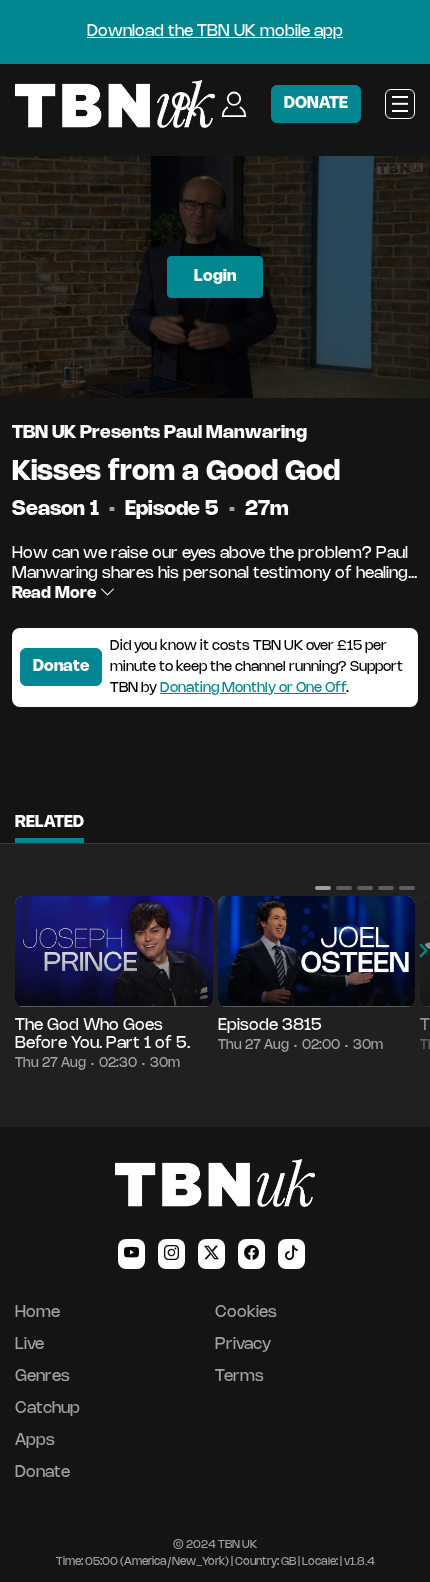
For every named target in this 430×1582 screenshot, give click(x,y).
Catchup (47, 1408)
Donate (61, 666)
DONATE (316, 103)
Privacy (243, 1344)
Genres (42, 1376)
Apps (35, 1440)
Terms (239, 1376)
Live (29, 1344)
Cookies (246, 1312)
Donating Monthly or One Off (253, 688)
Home (37, 1312)
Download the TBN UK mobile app (215, 31)
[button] (323, 888)
